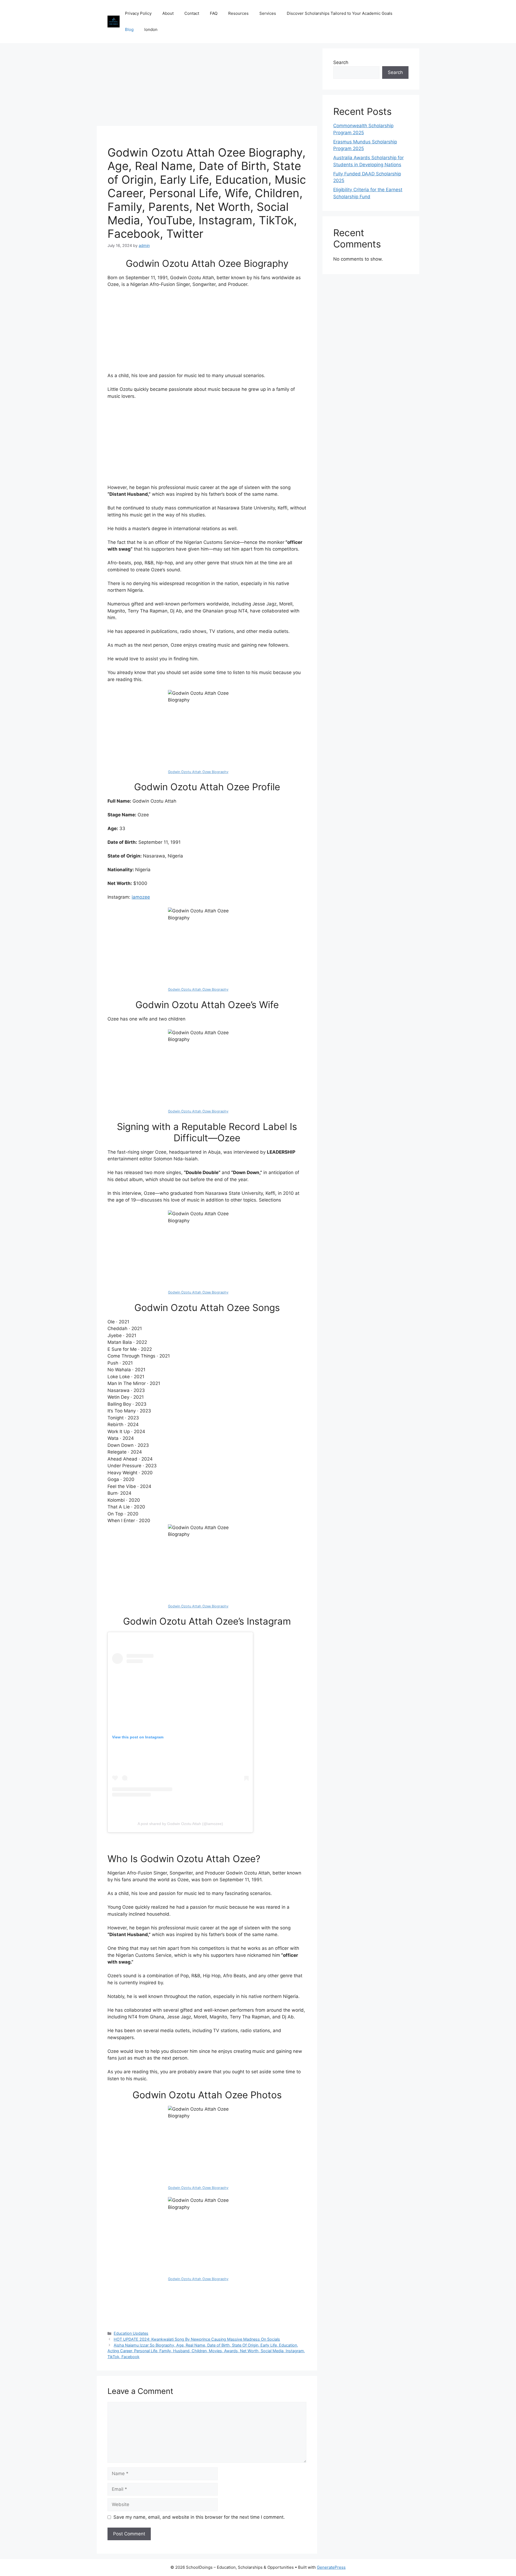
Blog (129, 29)
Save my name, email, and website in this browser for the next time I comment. (199, 2517)
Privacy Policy (138, 13)
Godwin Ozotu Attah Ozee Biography (198, 772)
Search (341, 62)
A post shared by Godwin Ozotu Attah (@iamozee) (180, 1824)
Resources (238, 13)
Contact (192, 13)
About (168, 13)
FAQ (214, 13)
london (151, 29)
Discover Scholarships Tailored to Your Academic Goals (340, 13)
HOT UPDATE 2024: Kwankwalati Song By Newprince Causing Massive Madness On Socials (197, 2339)
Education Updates (131, 2333)
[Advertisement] (207, 86)
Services (268, 13)
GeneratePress (331, 2567)
